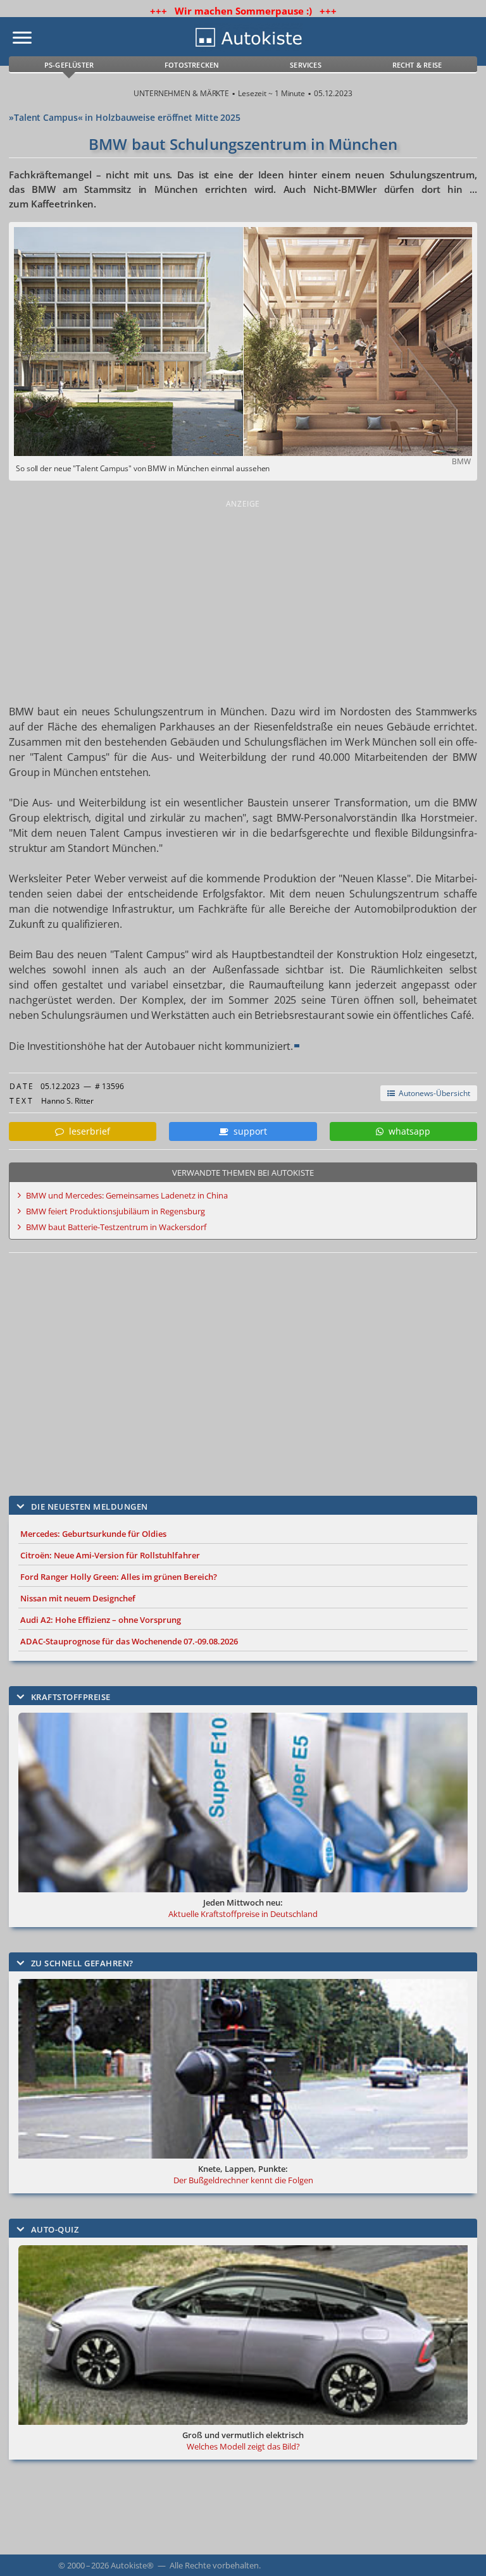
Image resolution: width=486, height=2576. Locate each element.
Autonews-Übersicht (433, 1093)
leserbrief (87, 1131)
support (248, 1131)
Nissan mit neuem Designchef (78, 1598)
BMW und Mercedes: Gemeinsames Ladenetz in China (127, 1195)
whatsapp (407, 1131)
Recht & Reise (417, 65)
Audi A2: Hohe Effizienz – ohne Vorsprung (101, 1620)
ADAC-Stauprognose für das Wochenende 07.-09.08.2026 (129, 1641)
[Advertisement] (243, 600)
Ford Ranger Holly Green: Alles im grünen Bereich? (119, 1577)
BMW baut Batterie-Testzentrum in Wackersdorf (116, 1227)
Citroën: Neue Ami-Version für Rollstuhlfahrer (110, 1555)
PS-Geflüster (69, 65)
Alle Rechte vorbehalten (214, 2565)
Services (306, 65)
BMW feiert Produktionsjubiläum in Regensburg (115, 1211)
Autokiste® (132, 2565)
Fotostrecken (192, 65)
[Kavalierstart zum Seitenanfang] (459, 2549)
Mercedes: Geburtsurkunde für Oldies (93, 1534)
